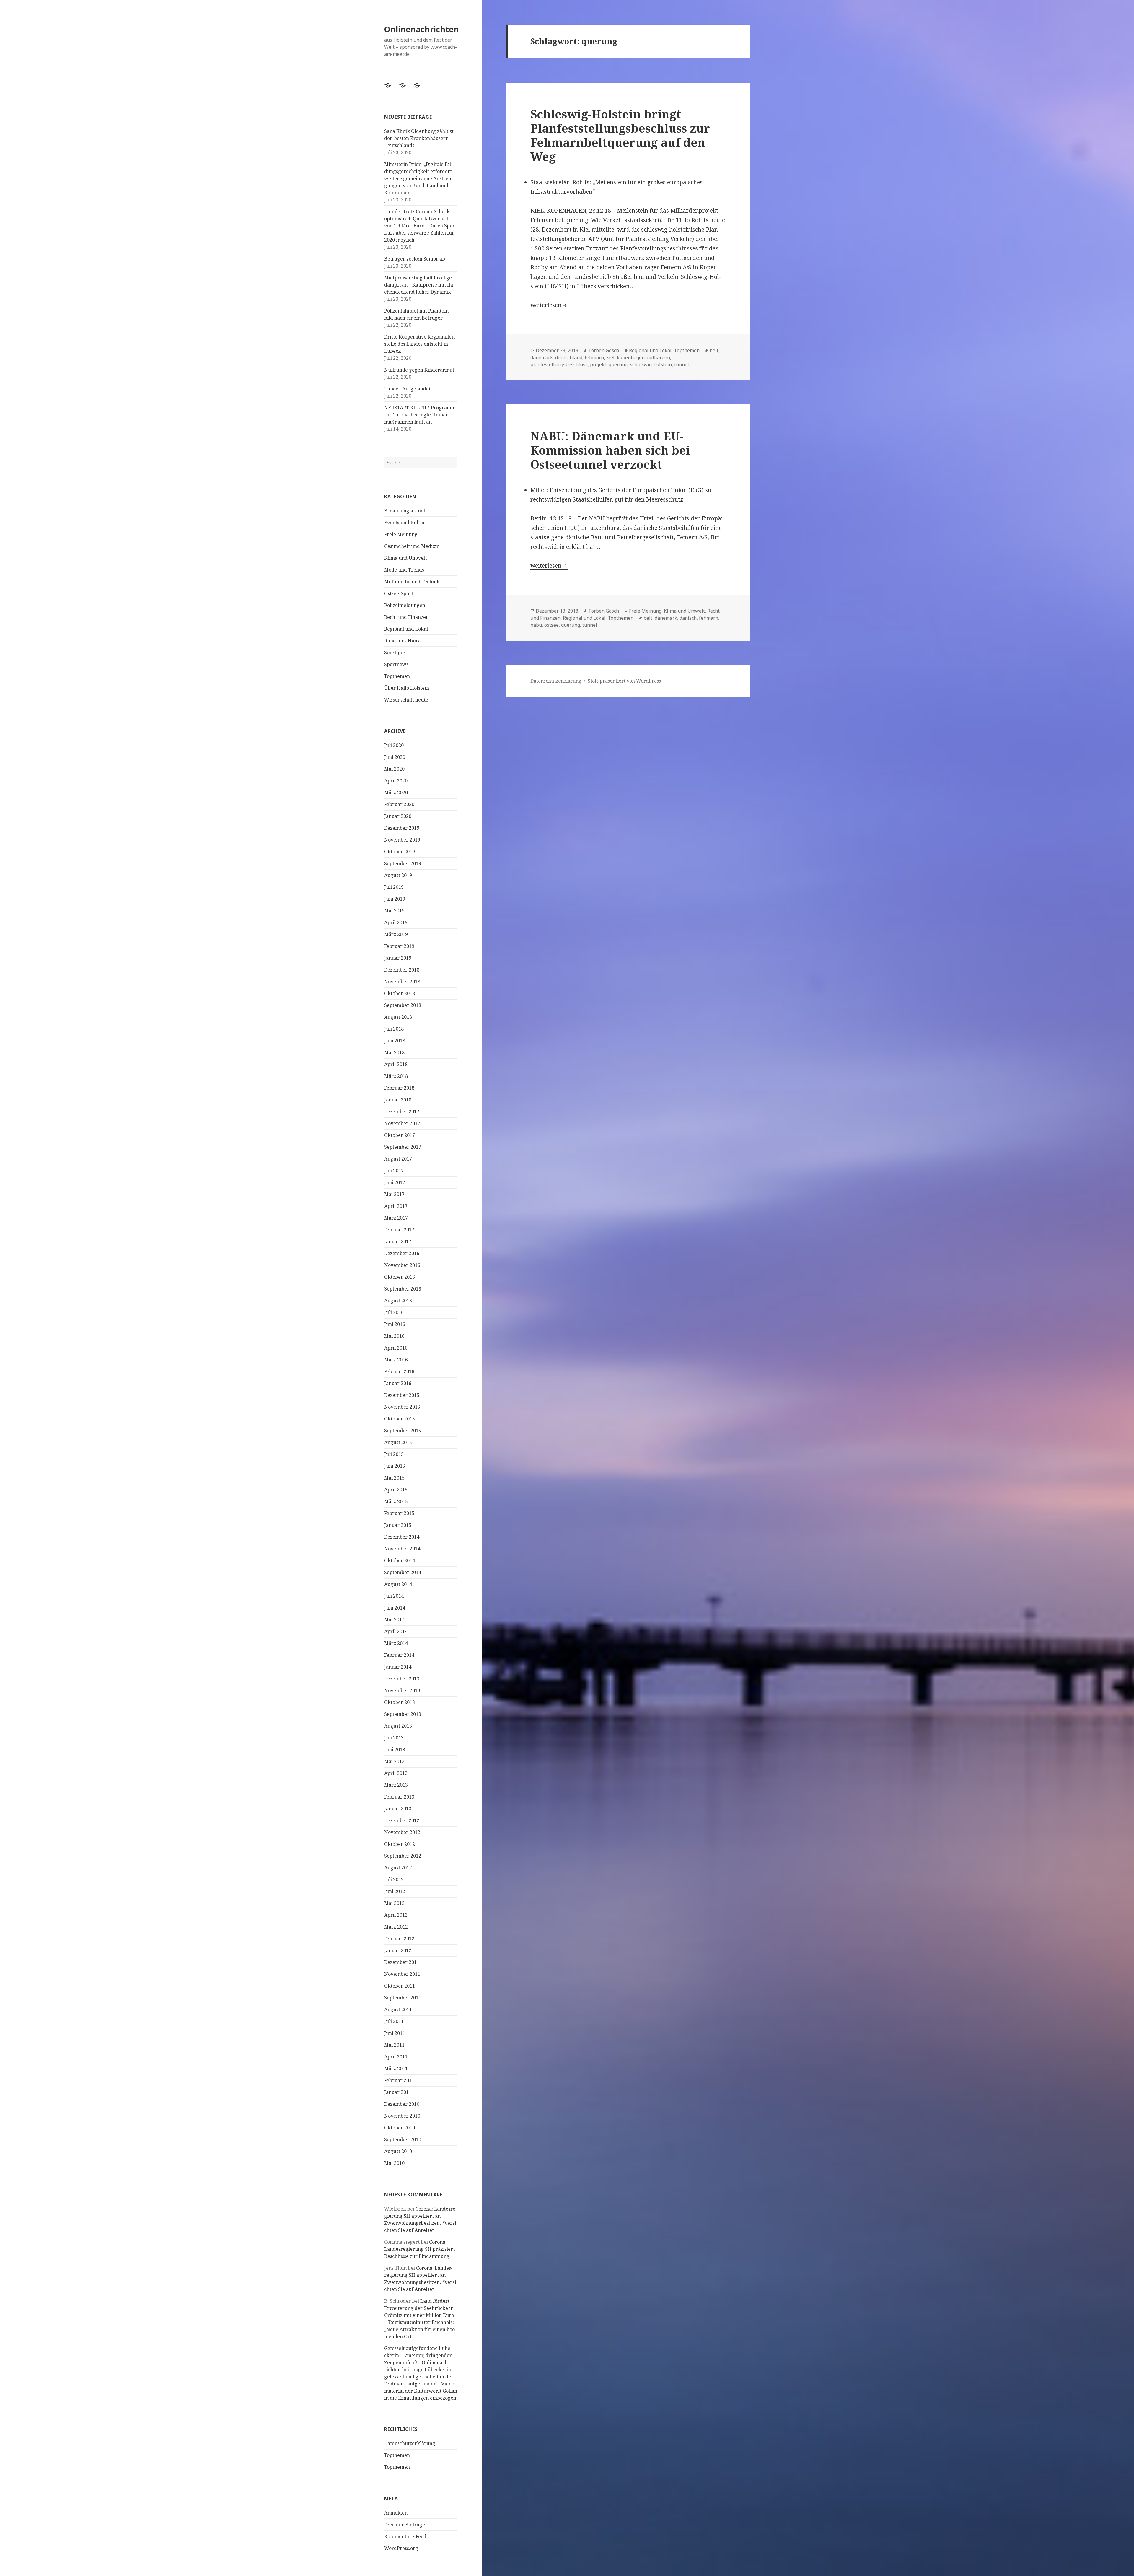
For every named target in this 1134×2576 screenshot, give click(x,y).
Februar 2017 (399, 1230)
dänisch (688, 618)
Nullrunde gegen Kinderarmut (419, 370)
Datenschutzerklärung (410, 2443)
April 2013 (396, 1773)
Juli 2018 (394, 1029)
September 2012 (403, 1856)
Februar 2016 (399, 1371)
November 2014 (402, 1549)
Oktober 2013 (400, 1702)
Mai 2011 (394, 2045)
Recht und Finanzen (406, 617)
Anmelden (396, 2513)
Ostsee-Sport (399, 593)
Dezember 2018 (402, 970)
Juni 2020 (395, 757)
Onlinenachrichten (422, 29)
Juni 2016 (395, 1324)
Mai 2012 (394, 1903)
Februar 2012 (399, 1939)
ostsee (551, 625)
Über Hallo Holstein (407, 688)
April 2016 (396, 1348)
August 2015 (398, 1442)
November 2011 (402, 1974)
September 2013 (403, 1714)
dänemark (542, 357)
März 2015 (396, 1501)
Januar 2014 (398, 1667)
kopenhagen (631, 357)
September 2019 (403, 863)
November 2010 (402, 2116)
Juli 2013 (394, 1738)
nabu (536, 625)
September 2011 (403, 1998)
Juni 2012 (395, 1891)
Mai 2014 (394, 1620)
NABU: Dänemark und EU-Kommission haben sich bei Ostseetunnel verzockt (610, 450)
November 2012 (402, 1832)
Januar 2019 (398, 958)
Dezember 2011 (402, 1962)
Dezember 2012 (402, 1820)
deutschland (569, 357)
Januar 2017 (398, 1241)
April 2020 (396, 781)
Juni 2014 (395, 1608)
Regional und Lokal (406, 629)
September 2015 (403, 1431)
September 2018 (403, 1005)
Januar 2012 (398, 1950)
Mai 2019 (394, 911)
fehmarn (594, 357)
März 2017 (396, 1218)
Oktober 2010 (400, 2128)
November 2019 (402, 840)
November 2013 (402, 1690)
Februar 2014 (399, 1655)
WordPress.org (401, 2548)
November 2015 (402, 1407)
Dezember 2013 (402, 1679)
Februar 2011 (399, 2080)
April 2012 (396, 1915)
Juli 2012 (394, 1879)
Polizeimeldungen (405, 605)
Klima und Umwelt (405, 558)
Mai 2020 (394, 769)
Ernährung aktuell (405, 511)
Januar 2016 (398, 1383)
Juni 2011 (395, 2033)
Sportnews (396, 664)
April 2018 (396, 1064)
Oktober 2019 (400, 852)
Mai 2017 (394, 1194)
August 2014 (398, 1584)
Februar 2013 (399, 1797)
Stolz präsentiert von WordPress (624, 681)
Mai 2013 (394, 1761)
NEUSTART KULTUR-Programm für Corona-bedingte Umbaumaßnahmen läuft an (420, 415)
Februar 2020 (399, 804)
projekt (598, 364)
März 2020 (396, 793)
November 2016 (402, 1265)
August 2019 (398, 875)
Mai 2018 (394, 1052)
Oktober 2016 (400, 1277)
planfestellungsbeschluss (559, 364)
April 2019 (396, 922)
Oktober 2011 (400, 1986)
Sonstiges (395, 652)
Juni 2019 (395, 899)
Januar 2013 (398, 1809)
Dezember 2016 (402, 1253)
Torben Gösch (604, 350)
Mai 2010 (394, 2163)
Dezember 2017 (402, 1112)
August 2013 (398, 1726)
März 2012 (396, 1927)
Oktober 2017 (400, 1135)
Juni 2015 (395, 1466)
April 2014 (396, 1631)
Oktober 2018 (400, 993)
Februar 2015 (399, 1513)
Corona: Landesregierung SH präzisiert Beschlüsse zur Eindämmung (419, 2249)
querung (618, 364)
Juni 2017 (395, 1182)
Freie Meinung (401, 534)
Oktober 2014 (400, 1560)
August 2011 (398, 2009)
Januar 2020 (398, 816)
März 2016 (396, 1360)
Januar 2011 (398, 2092)
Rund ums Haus (402, 641)
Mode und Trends (404, 570)
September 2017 (403, 1147)
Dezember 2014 (402, 1537)
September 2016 (403, 1289)
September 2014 (403, 1572)
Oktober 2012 (400, 1844)
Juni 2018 (395, 1041)
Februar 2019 (399, 946)
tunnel (682, 364)
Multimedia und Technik (412, 582)
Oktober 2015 (400, 1419)
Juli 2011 (394, 2021)
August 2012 (398, 1868)
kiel (610, 357)
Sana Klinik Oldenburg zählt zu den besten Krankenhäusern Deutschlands (419, 138)
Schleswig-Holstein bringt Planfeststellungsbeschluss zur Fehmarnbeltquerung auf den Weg (620, 135)
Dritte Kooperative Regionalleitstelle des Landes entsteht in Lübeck (420, 344)
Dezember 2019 (402, 828)
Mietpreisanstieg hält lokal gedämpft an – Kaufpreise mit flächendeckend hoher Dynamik (419, 285)
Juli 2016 (394, 1312)
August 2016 (398, 1301)
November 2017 (402, 1123)
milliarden (659, 357)
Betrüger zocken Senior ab (415, 259)
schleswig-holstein (651, 364)
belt (714, 350)
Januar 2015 (398, 1525)
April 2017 (396, 1206)
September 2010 (403, 2139)
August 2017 (398, 1159)
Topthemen (397, 676)
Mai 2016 (394, 1336)
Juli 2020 (394, 745)
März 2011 (396, 2069)
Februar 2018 (399, 1088)
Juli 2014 (394, 1596)
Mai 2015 (394, 1478)
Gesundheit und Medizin (412, 546)
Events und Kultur (405, 523)
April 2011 (396, 2057)
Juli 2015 (394, 1454)
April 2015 (396, 1490)
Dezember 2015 (402, 1395)
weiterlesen (549, 305)
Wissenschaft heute (406, 700)
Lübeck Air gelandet (407, 389)
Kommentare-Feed (405, 2536)
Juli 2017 (394, 1171)
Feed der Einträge (405, 2525)
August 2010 (398, 2151)
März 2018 (396, 1076)
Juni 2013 (395, 1750)
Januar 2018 (398, 1100)
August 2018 (398, 1017)
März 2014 (396, 1643)
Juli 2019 (394, 887)
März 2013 (396, 1785)
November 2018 (402, 982)
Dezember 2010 (402, 2104)
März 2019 (396, 934)
